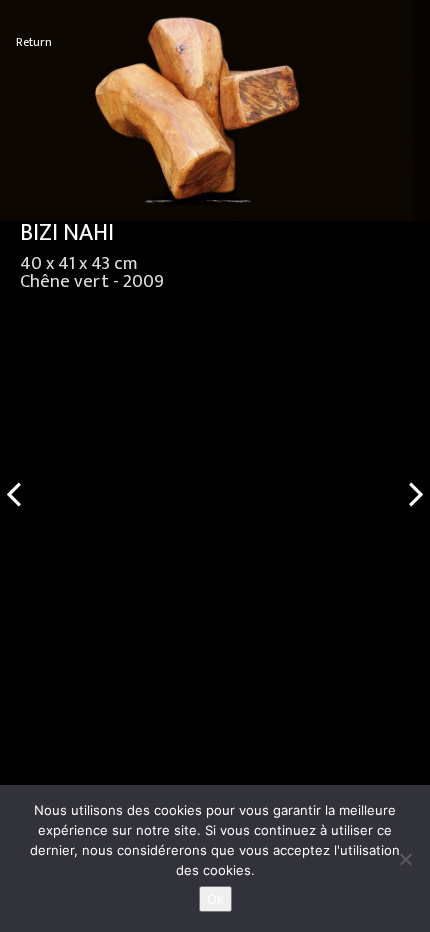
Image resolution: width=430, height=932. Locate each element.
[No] (405, 859)
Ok (215, 899)
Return (34, 42)
